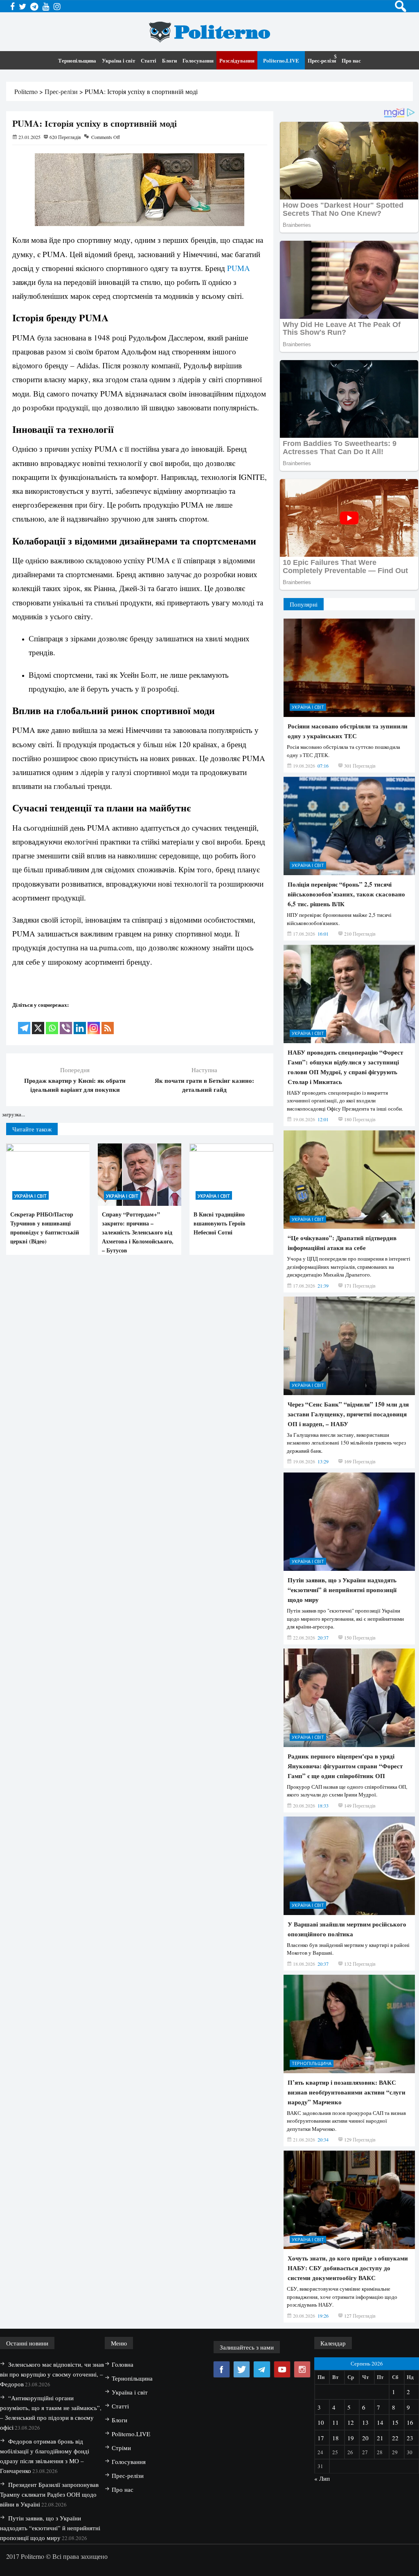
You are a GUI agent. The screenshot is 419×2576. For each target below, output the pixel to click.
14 (380, 2422)
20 (365, 2438)
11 (336, 2422)
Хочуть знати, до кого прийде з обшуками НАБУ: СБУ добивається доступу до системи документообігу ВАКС (348, 2268)
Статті (149, 60)
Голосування (198, 60)
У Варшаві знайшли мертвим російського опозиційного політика (347, 1929)
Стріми (121, 2448)
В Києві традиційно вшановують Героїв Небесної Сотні (220, 1223)
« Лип (322, 2478)
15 (395, 2422)
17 (321, 2438)
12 (351, 2422)
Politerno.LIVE (281, 60)
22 (395, 2438)
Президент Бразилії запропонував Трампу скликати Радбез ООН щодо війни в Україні (49, 2494)
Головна (123, 2364)
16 (410, 2422)
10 (321, 2422)
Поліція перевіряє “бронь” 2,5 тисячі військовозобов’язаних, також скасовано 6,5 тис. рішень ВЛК (346, 894)
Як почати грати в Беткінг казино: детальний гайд (204, 1085)
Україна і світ (118, 60)
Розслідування (237, 60)
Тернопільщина (77, 60)
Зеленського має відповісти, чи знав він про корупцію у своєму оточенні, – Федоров (52, 2374)
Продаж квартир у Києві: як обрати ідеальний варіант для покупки (75, 1085)
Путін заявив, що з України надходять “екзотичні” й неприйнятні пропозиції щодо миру (342, 1590)
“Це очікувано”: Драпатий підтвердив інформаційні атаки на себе (342, 1243)
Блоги (169, 60)
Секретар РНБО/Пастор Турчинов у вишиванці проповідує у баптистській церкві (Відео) (45, 1228)
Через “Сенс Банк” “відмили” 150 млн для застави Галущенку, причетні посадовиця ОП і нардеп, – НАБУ (348, 1414)
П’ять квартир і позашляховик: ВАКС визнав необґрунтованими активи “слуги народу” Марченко (347, 2092)
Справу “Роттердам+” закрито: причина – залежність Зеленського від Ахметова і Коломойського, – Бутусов (138, 1232)
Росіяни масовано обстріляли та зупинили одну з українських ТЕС (348, 731)
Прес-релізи (322, 60)
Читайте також (32, 1129)
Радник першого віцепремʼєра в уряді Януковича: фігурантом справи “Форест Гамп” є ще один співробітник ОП (345, 1766)
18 (336, 2438)
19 (351, 2438)
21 (380, 2438)
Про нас (351, 60)
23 (410, 2438)
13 (365, 2422)
